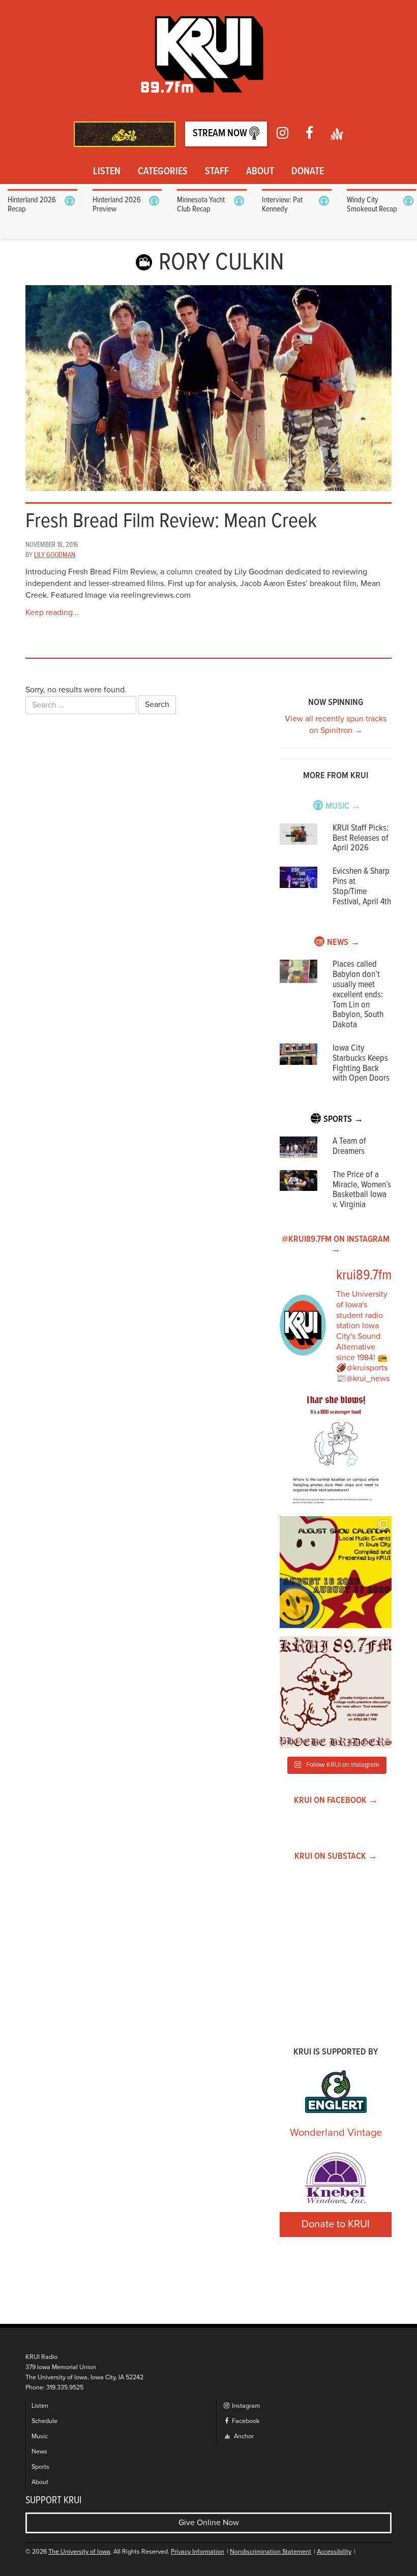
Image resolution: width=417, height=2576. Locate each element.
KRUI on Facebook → (336, 1801)
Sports (40, 2467)
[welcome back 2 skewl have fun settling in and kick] (336, 1572)
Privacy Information (198, 2552)
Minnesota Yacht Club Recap (201, 205)
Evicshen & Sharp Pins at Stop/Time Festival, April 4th (362, 886)
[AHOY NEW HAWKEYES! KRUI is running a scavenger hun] (336, 1452)
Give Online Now (209, 2523)
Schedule (44, 2421)
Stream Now (221, 134)
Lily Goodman (55, 555)
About (260, 172)
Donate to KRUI (336, 2224)
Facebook (245, 2421)
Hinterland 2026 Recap (32, 205)
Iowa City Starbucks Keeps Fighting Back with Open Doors (361, 1063)
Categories (163, 172)
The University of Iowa (79, 2552)
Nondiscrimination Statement (271, 2552)
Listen (107, 172)
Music (40, 2436)
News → (343, 943)
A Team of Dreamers (349, 1146)
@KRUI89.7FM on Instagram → (336, 1245)
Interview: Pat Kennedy (282, 205)
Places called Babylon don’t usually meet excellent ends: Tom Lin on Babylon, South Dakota (358, 995)
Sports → (343, 1120)
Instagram (245, 2406)
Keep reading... (52, 612)
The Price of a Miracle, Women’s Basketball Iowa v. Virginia (362, 1190)
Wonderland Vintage (336, 2133)
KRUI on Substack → (336, 1857)
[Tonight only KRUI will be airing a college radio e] (336, 1692)
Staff (217, 172)
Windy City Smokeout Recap (372, 205)
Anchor (243, 2436)
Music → (343, 806)
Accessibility (334, 2552)
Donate (308, 172)
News (39, 2452)
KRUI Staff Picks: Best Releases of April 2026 (361, 838)
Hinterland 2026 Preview (117, 205)
